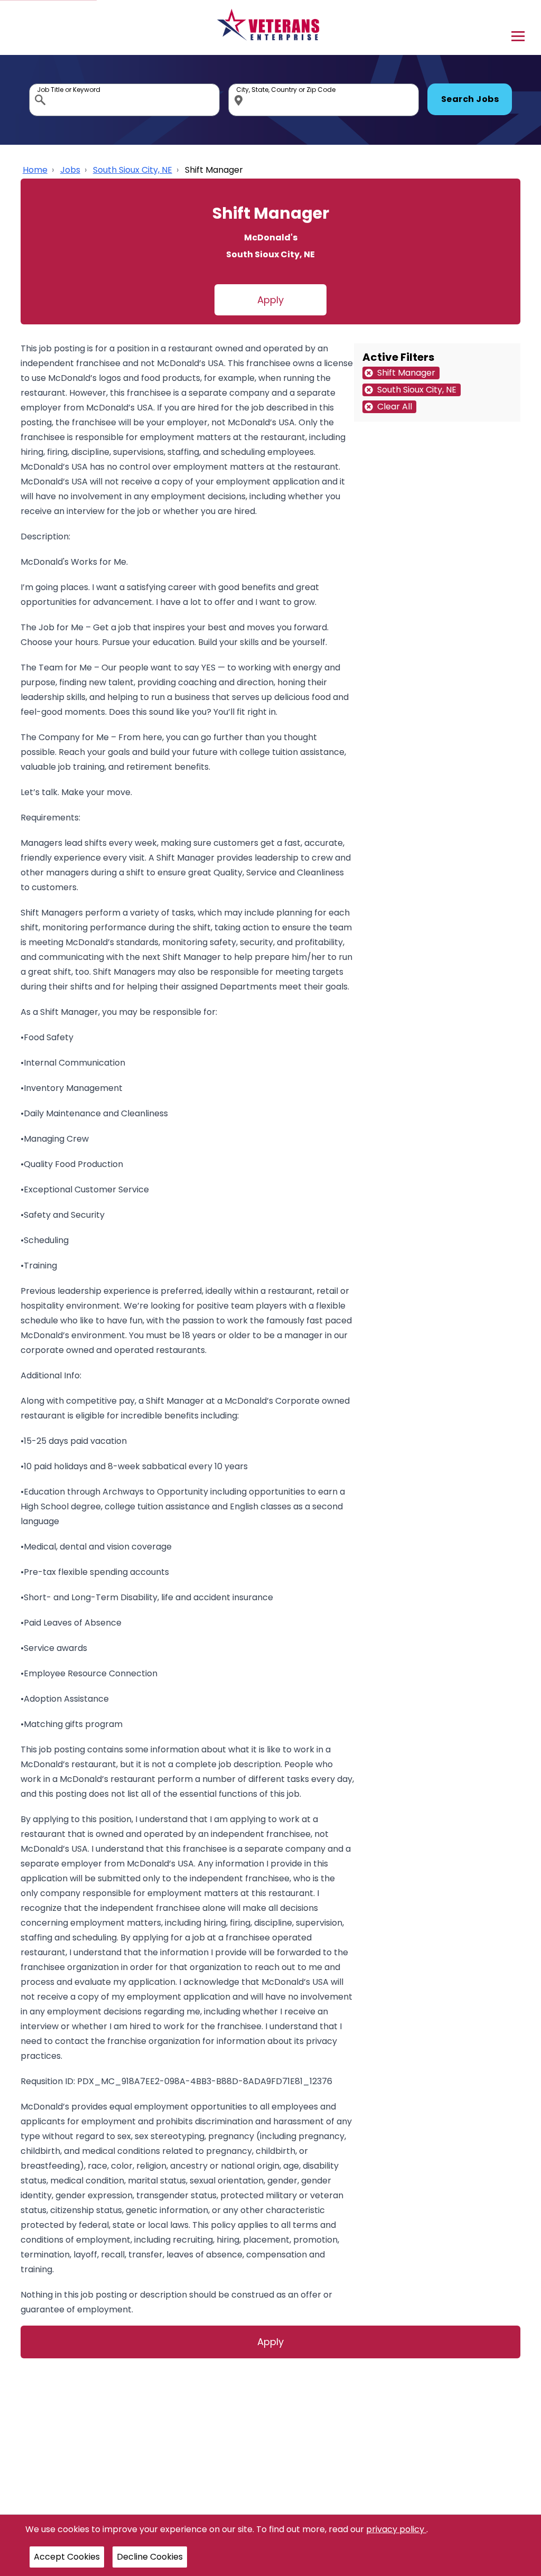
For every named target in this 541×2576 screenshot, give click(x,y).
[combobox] (124, 100)
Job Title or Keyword (41, 86)
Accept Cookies (67, 2557)
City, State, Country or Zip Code (240, 86)
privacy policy (396, 2529)
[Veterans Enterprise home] (271, 27)
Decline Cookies (150, 2557)
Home (35, 170)
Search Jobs (470, 99)
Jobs (70, 170)
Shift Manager (214, 170)
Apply (270, 300)
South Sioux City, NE (133, 170)
